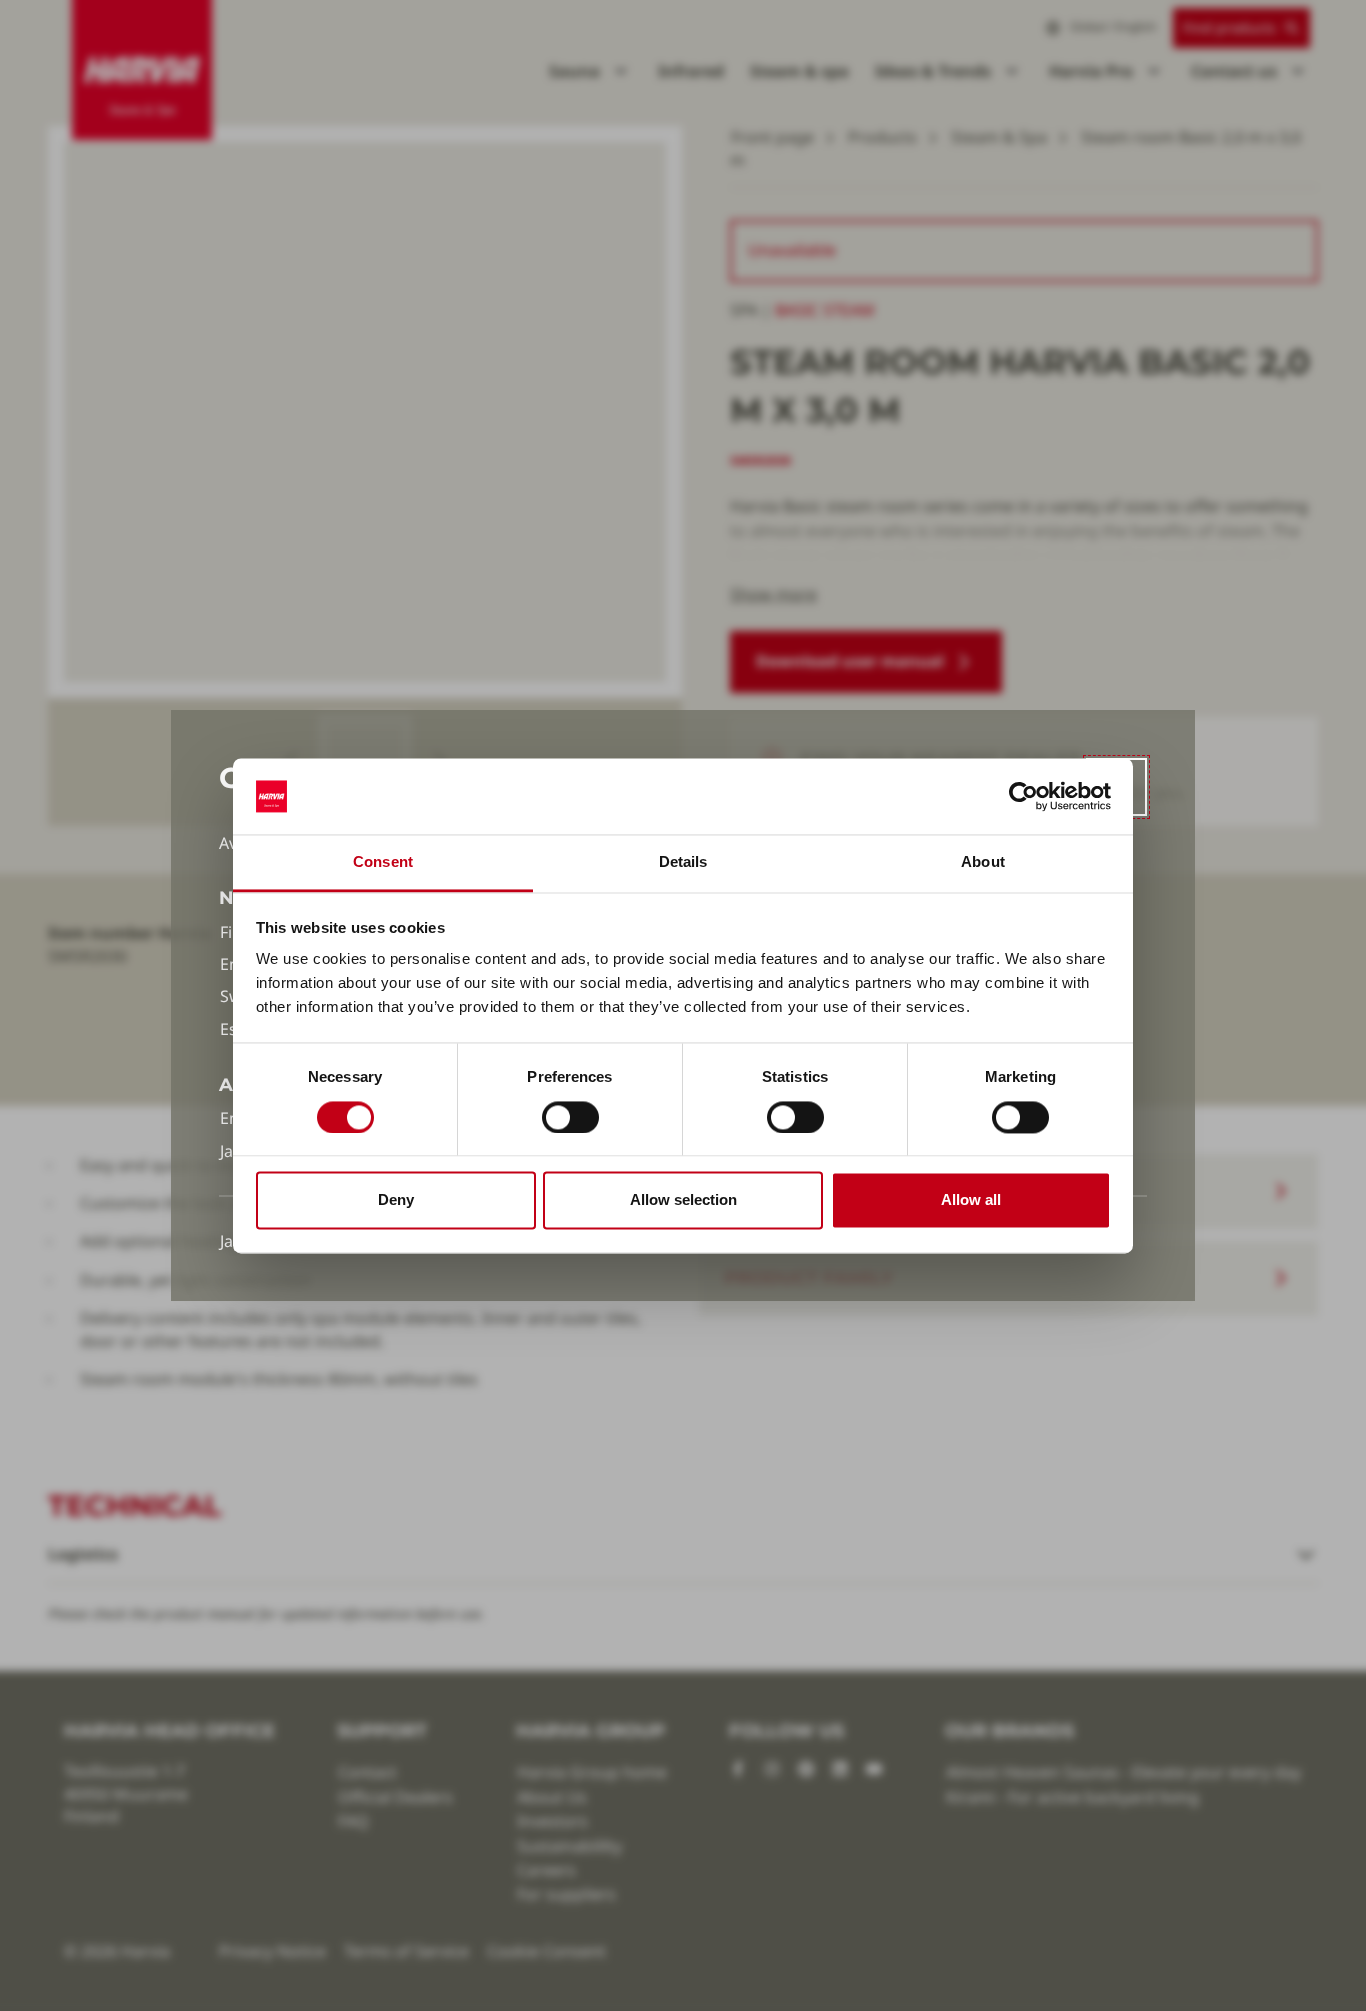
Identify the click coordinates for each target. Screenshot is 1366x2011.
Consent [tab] (383, 862)
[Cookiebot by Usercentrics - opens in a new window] (1023, 796)
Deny (396, 1200)
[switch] (570, 1117)
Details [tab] (683, 862)
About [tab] (983, 862)
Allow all (971, 1200)
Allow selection (683, 1200)
